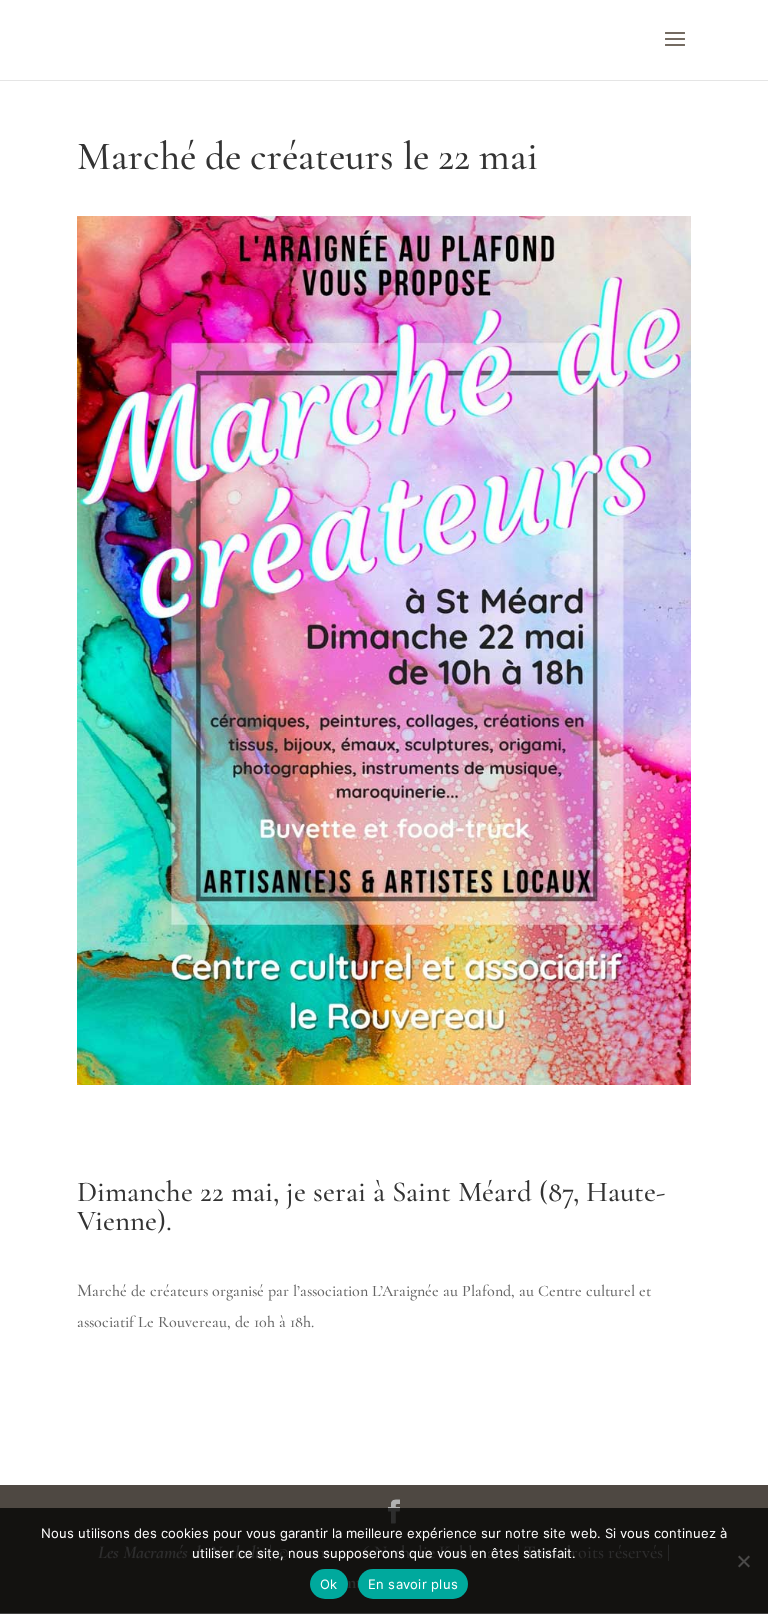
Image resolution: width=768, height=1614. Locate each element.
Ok (329, 1584)
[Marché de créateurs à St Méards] (384, 1085)
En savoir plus (413, 1584)
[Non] (743, 1561)
